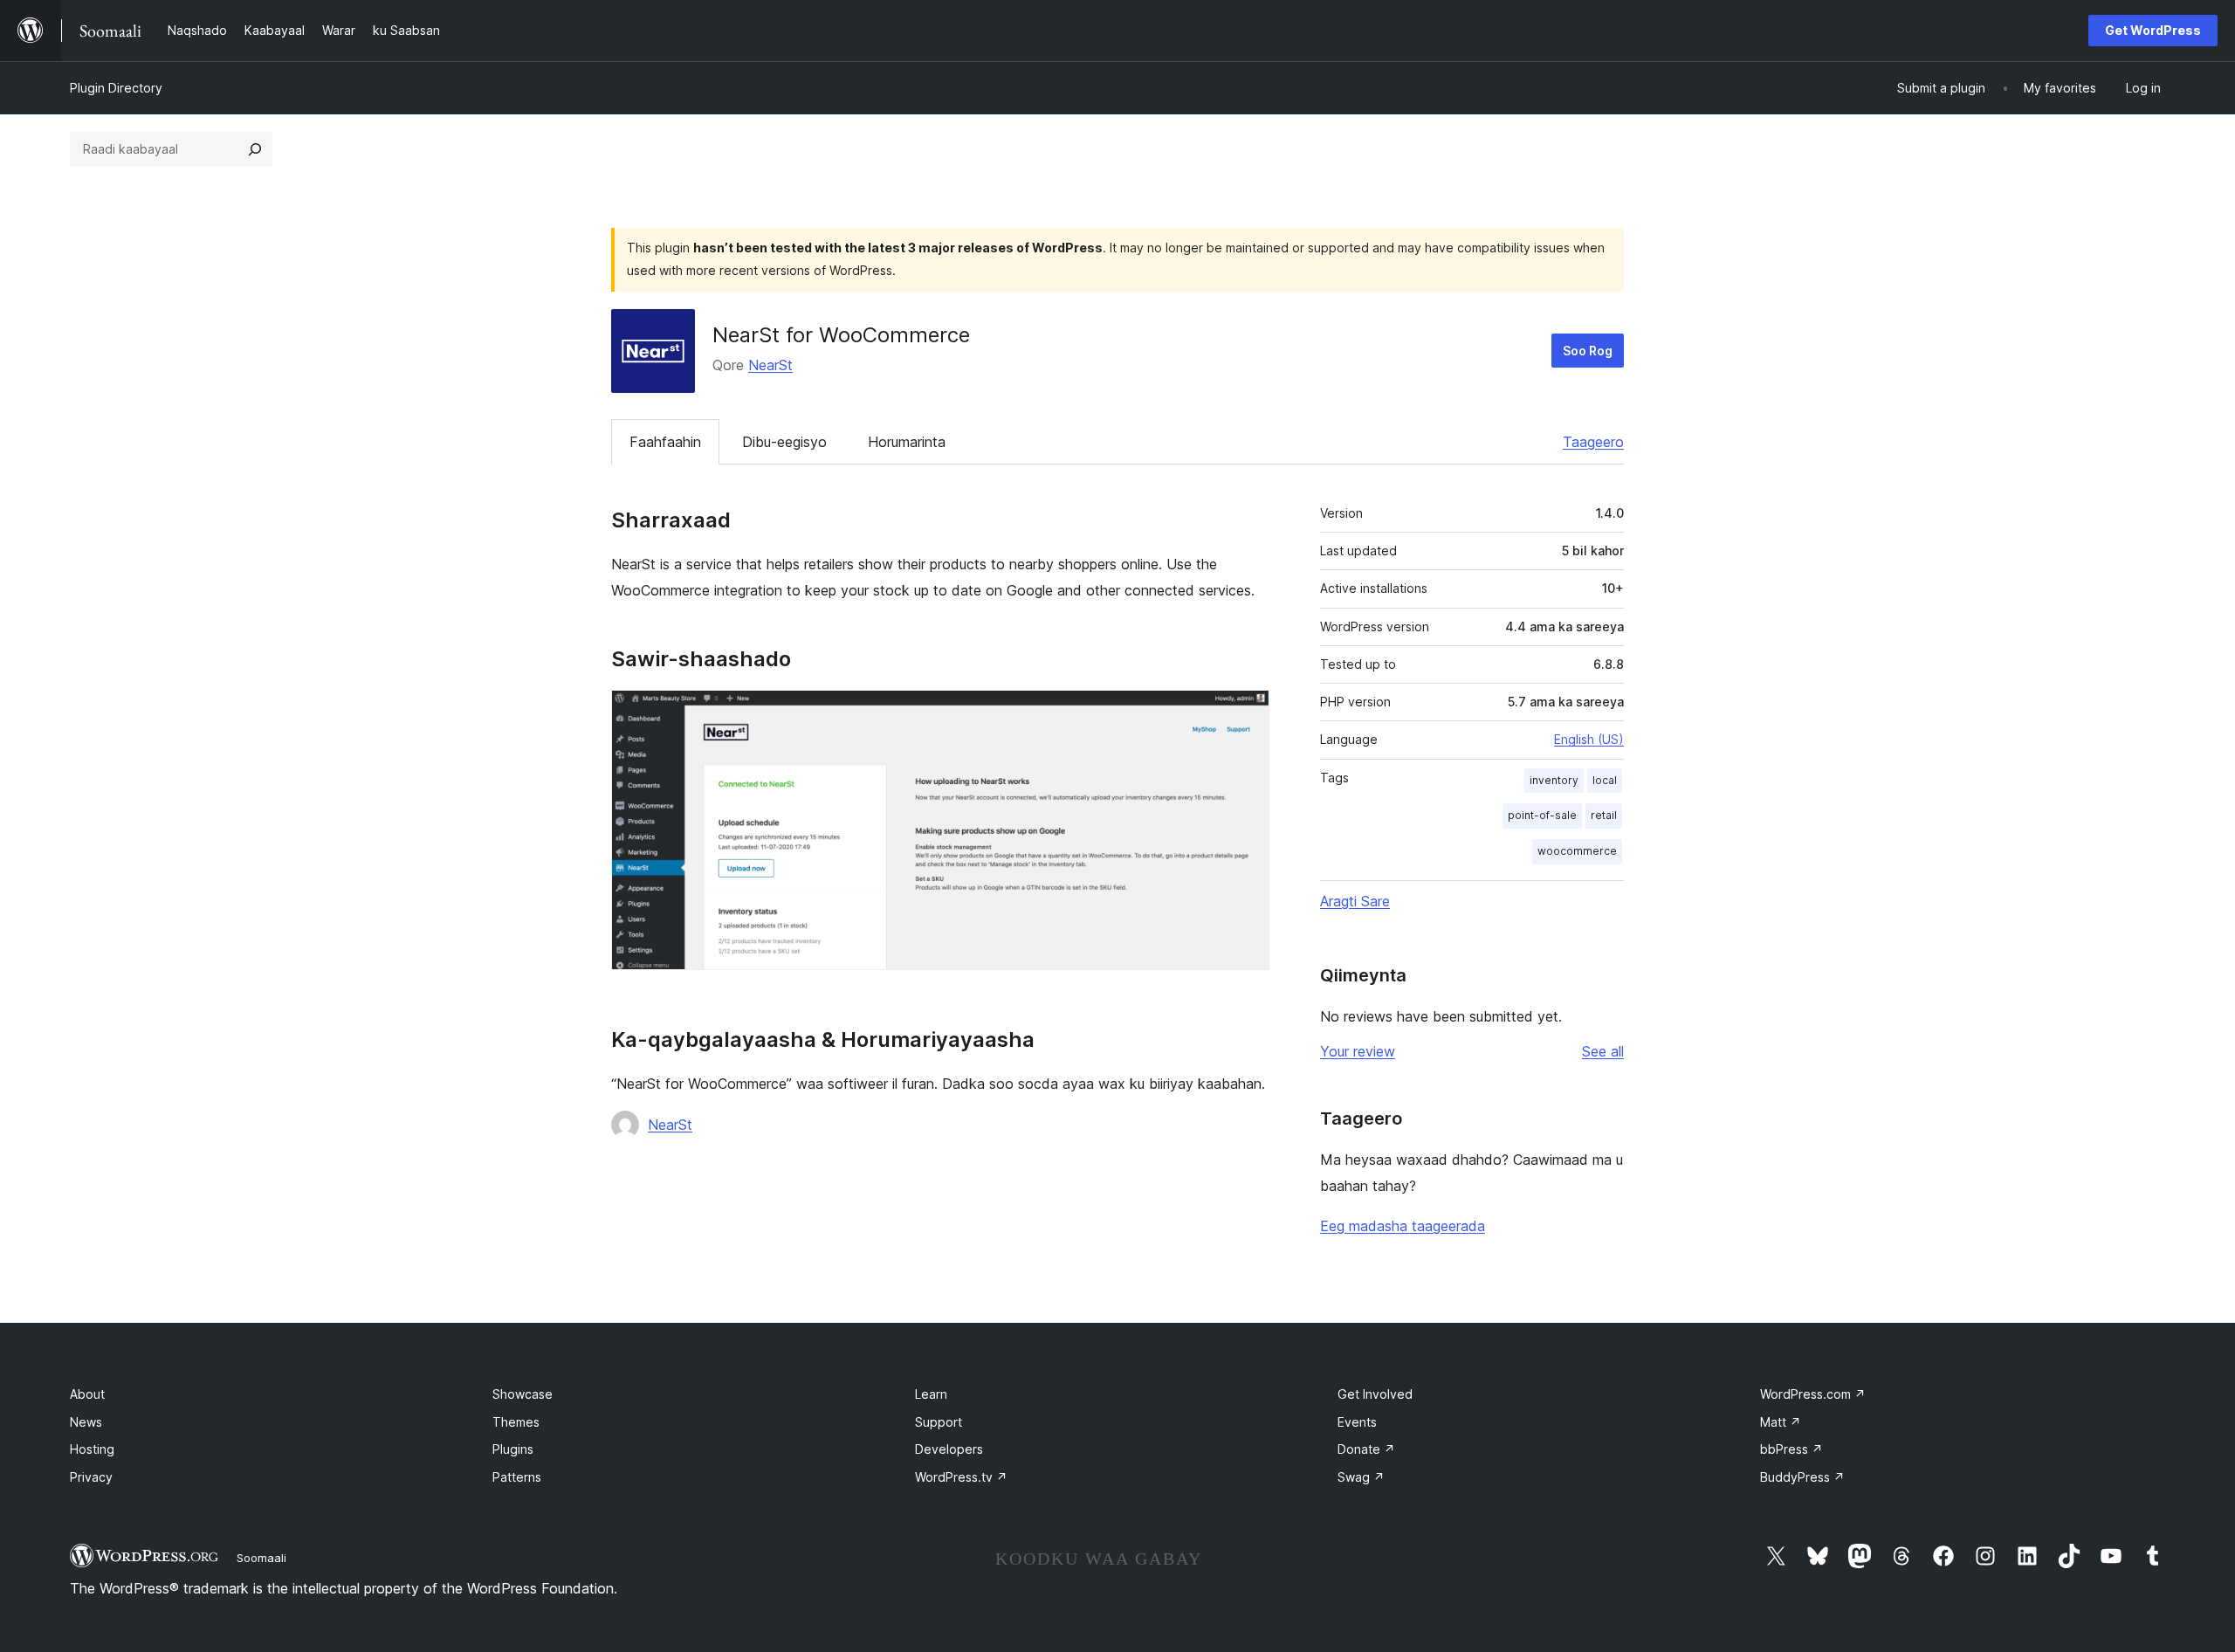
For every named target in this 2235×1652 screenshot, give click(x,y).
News (86, 1422)
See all (1603, 1051)
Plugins (513, 1449)
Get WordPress (2153, 30)
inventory (1554, 780)
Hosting (92, 1449)
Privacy (91, 1477)
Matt (1781, 1422)
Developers (949, 1449)
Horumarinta (907, 442)
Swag (1361, 1477)
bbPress (1791, 1449)
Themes (516, 1422)
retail (1604, 815)
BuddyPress (1802, 1477)
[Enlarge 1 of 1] (1246, 713)
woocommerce (1577, 851)
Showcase (523, 1394)
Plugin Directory (116, 88)
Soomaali (261, 1558)
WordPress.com (1813, 1394)
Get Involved (1375, 1394)
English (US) (1589, 739)
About (87, 1394)
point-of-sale (1542, 815)
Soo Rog (1588, 351)
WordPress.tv (961, 1477)
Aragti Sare (1355, 901)
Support (939, 1422)
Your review (1358, 1051)
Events (1357, 1422)
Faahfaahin (665, 442)
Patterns (517, 1477)
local (1605, 780)
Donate (1366, 1449)
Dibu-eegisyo (784, 442)
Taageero (1593, 442)
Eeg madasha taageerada (1403, 1226)
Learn (931, 1394)
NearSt (770, 365)
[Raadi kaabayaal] (255, 149)
